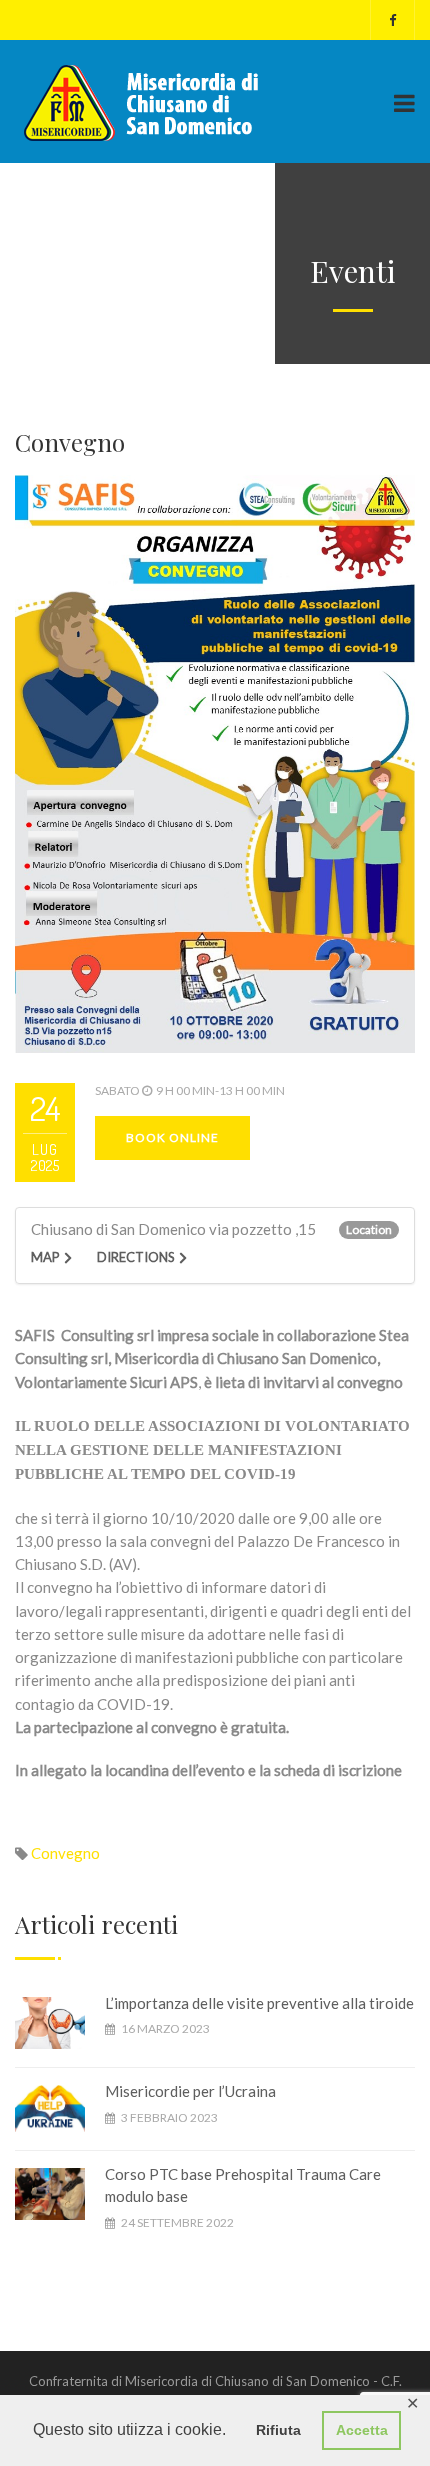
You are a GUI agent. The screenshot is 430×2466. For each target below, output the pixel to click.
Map (45, 1257)
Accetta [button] (362, 2430)
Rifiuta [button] (278, 2430)
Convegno (65, 1853)
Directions (136, 1257)
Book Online (172, 1137)
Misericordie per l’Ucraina (190, 2091)
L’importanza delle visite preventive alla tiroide (259, 2003)
